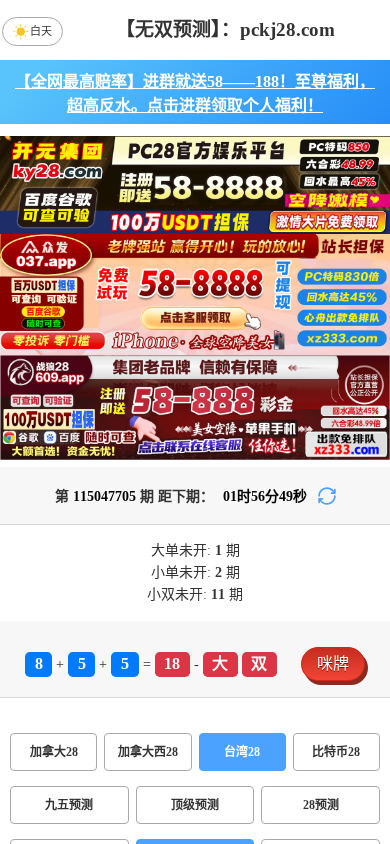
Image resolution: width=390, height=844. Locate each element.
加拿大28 (54, 752)
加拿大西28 (148, 752)
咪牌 (333, 663)
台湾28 (242, 752)
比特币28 (336, 752)
